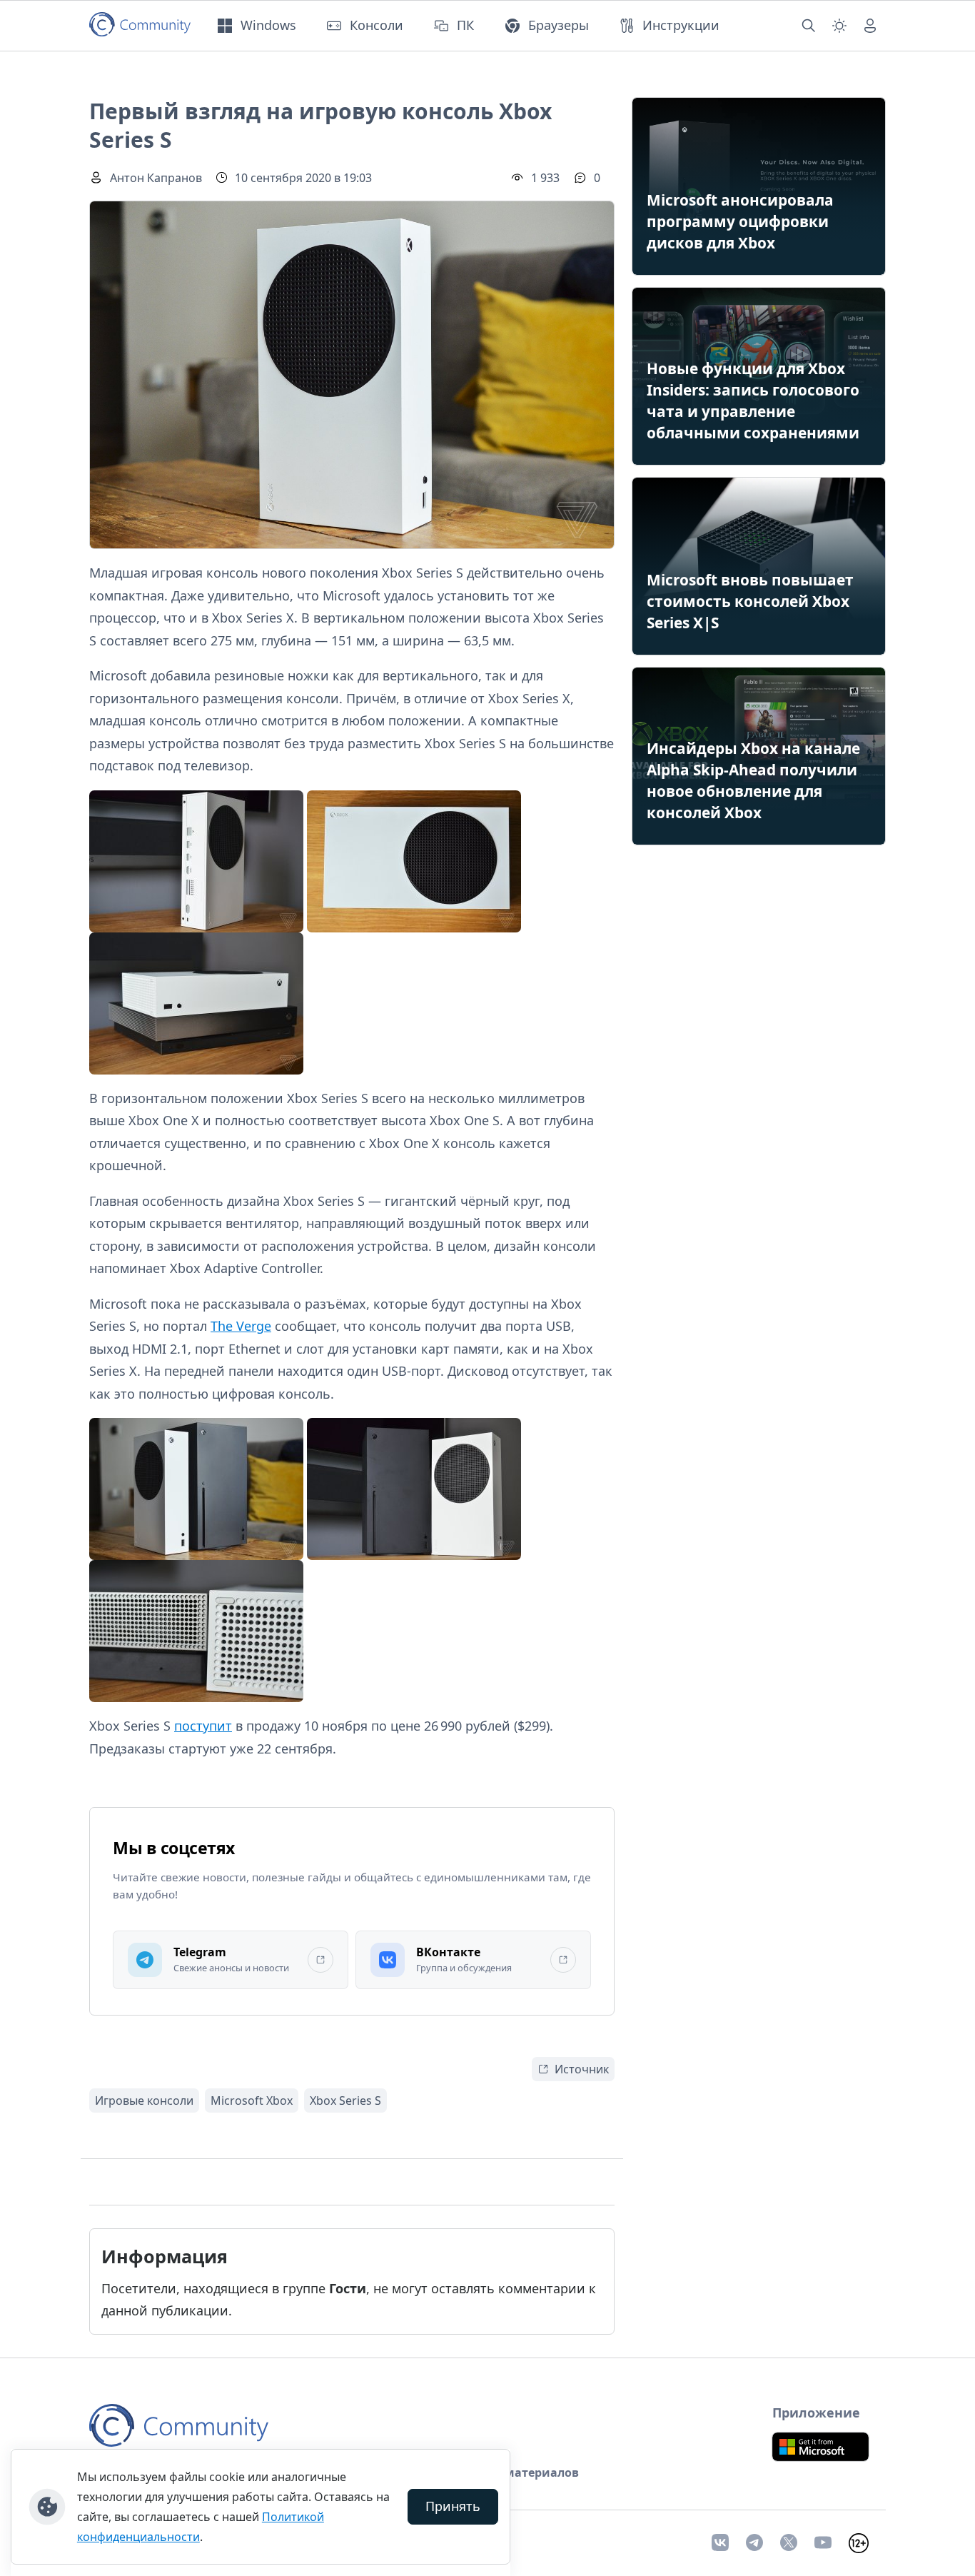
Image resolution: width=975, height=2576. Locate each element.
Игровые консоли (144, 2100)
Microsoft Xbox (252, 2100)
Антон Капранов (156, 178)
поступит (203, 1726)
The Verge (241, 1326)
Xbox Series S (345, 2100)
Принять (453, 2506)
